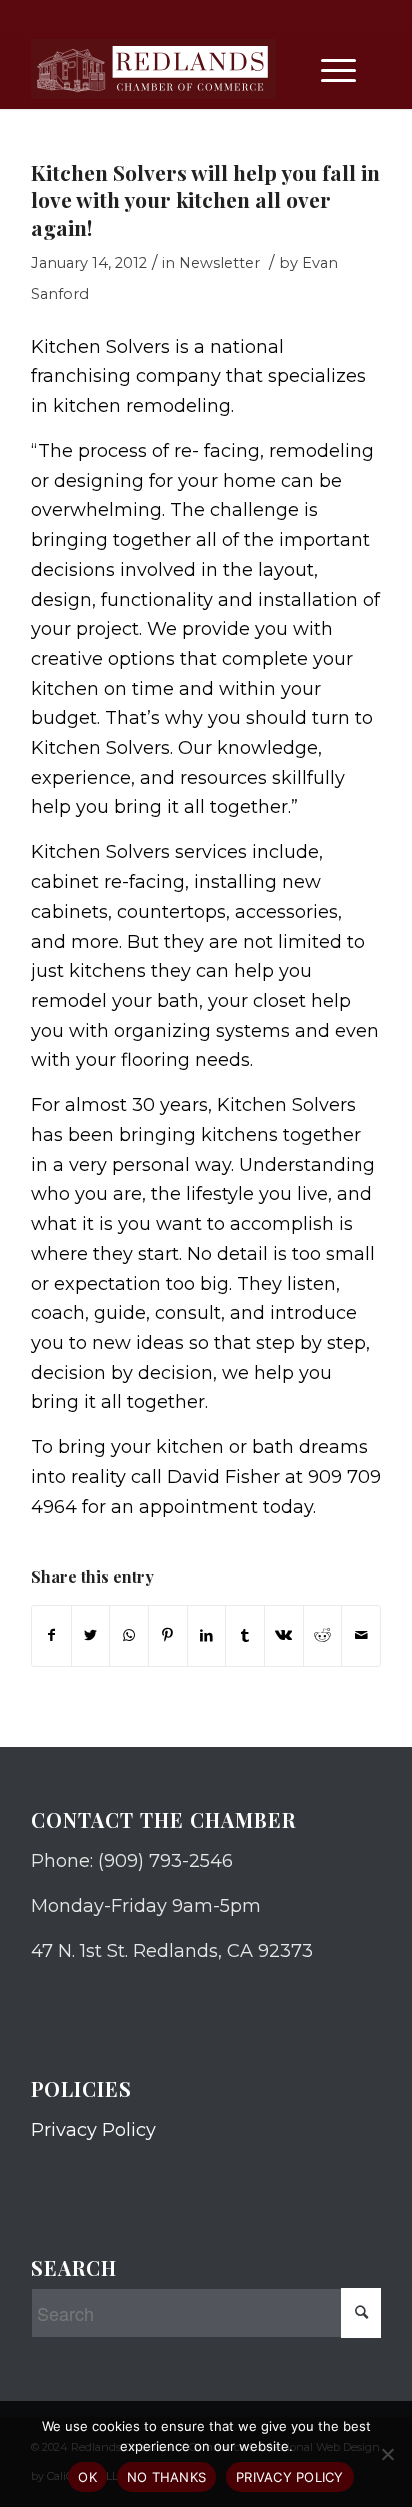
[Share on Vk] (284, 1636)
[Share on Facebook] (51, 1636)
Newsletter (219, 263)
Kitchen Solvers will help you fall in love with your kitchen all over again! (205, 199)
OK (87, 2477)
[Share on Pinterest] (168, 1636)
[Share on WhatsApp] (129, 1636)
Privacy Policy (93, 2130)
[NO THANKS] (387, 2454)
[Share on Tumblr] (245, 1636)
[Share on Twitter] (91, 1636)
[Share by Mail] (361, 1636)
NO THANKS (166, 2477)
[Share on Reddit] (323, 1636)
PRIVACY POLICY (290, 2477)
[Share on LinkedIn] (207, 1636)
